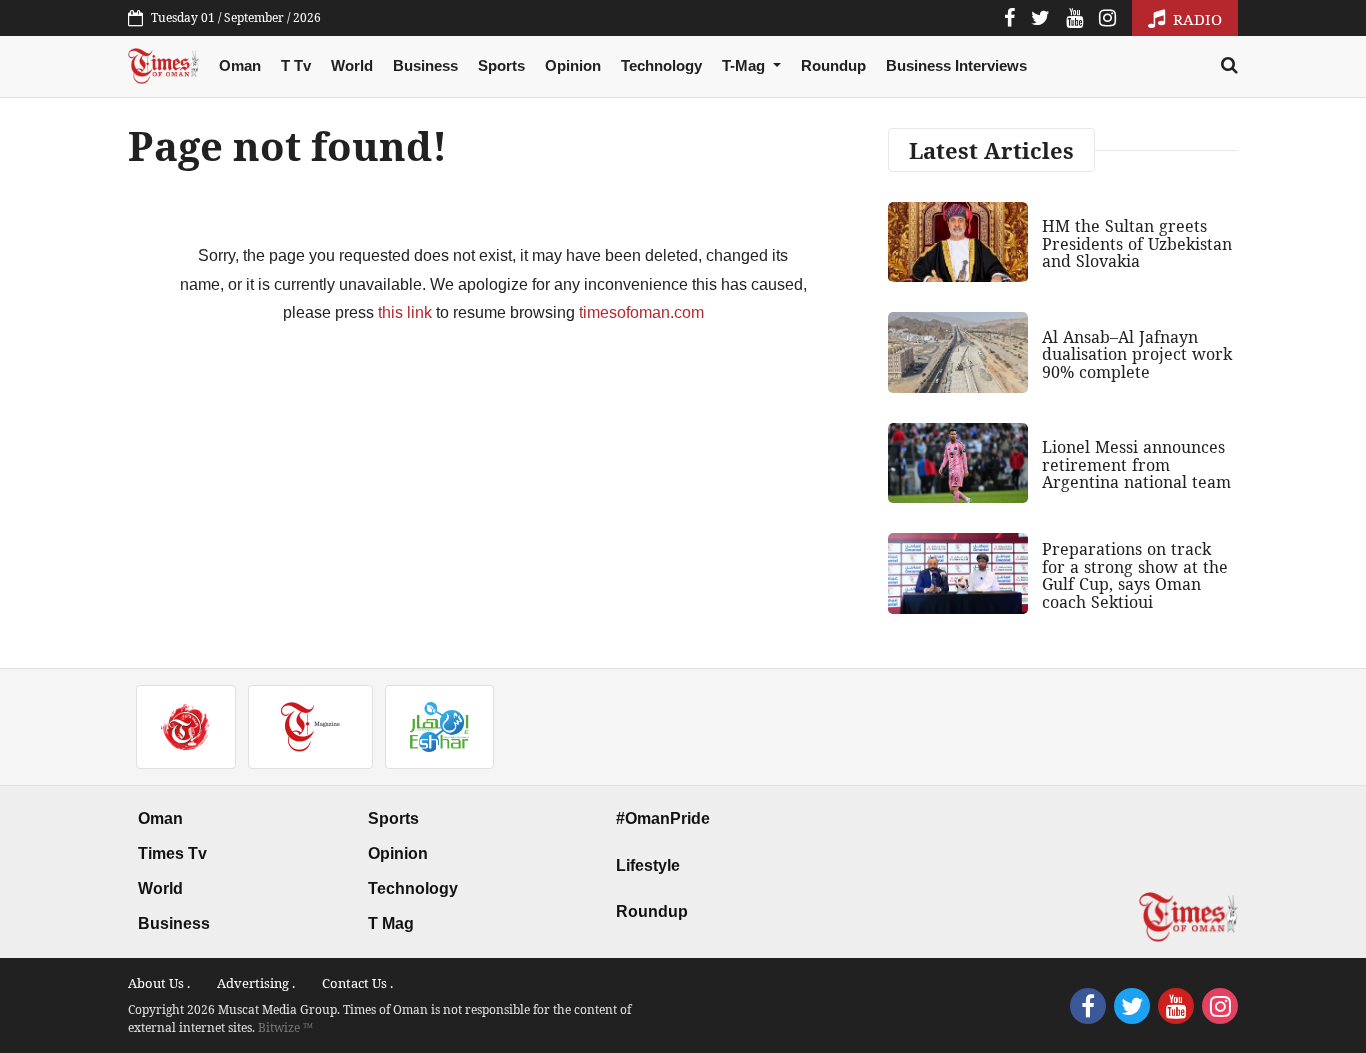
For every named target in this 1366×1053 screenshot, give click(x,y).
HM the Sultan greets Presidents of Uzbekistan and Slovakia (1137, 243)
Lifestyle (648, 865)
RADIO (1195, 19)
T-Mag (745, 65)
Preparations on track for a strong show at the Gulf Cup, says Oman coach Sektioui (1135, 575)
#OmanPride (663, 818)
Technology (661, 65)
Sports (501, 65)
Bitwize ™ (285, 1027)
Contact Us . (357, 983)
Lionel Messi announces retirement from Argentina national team (1136, 464)
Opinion (573, 65)
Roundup (833, 65)
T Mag (391, 923)
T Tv (296, 65)
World (352, 65)
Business (425, 65)
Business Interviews (956, 65)
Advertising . (256, 983)
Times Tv (172, 853)
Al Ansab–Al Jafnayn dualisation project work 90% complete (1137, 354)
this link (405, 312)
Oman (240, 65)
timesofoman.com (641, 312)
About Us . (159, 983)
